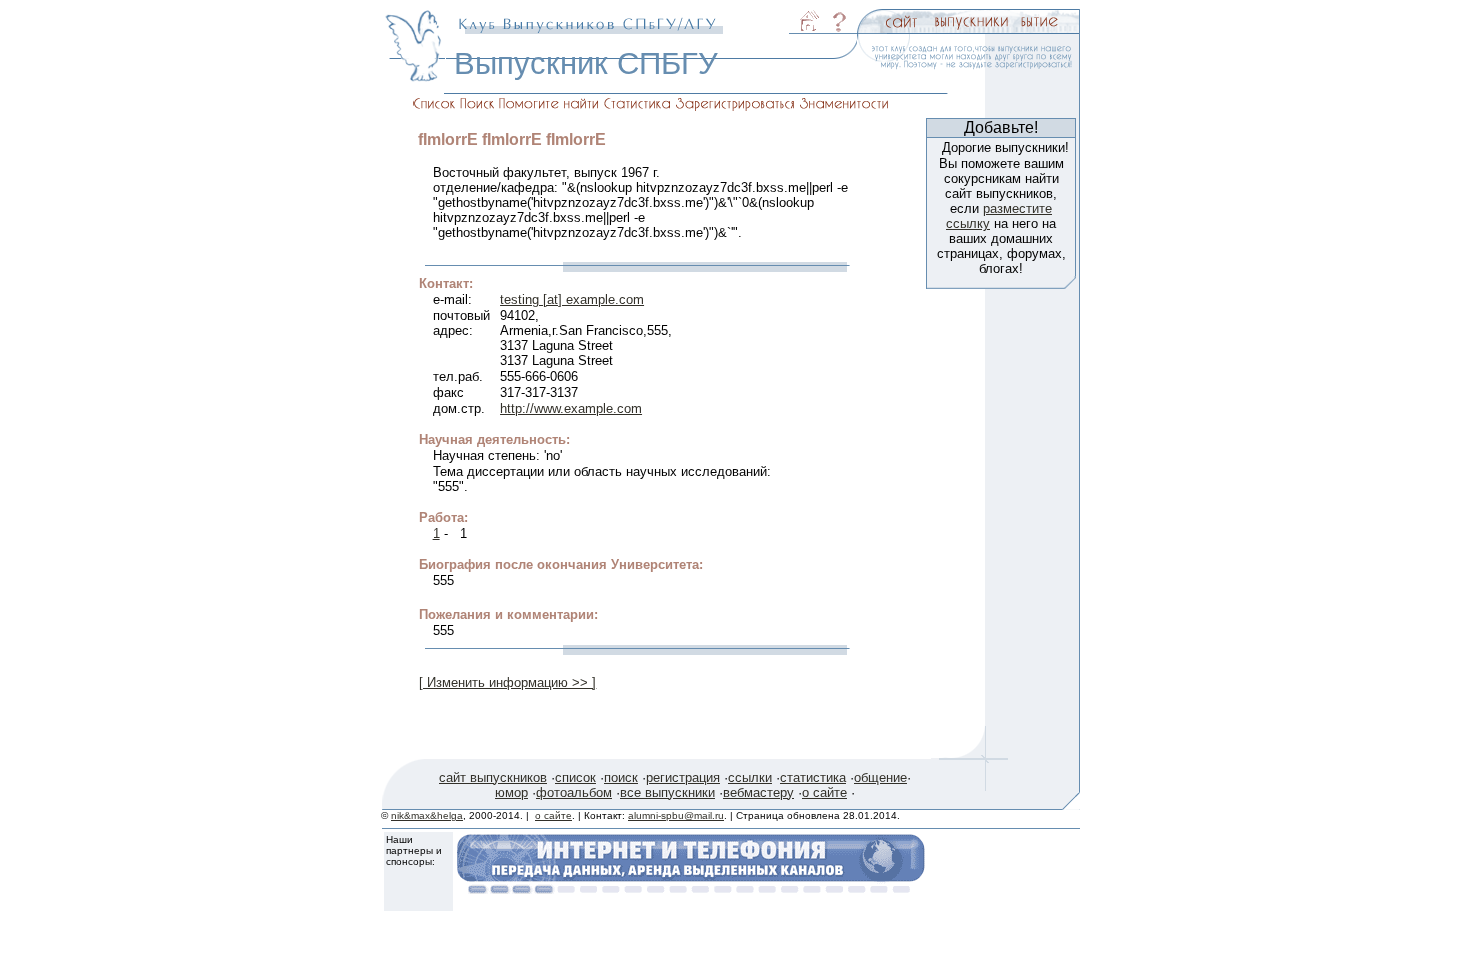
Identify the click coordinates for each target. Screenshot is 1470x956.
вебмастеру (758, 792)
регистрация (683, 777)
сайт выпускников (493, 777)
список (575, 777)
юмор (511, 792)
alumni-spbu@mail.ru (676, 815)
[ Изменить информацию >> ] (507, 682)
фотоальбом (574, 792)
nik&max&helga (427, 815)
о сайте (824, 792)
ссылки (750, 777)
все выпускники (667, 792)
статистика (813, 777)
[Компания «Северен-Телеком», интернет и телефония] (691, 888)
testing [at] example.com (572, 299)
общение (880, 777)
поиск (621, 777)
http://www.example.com (571, 408)
